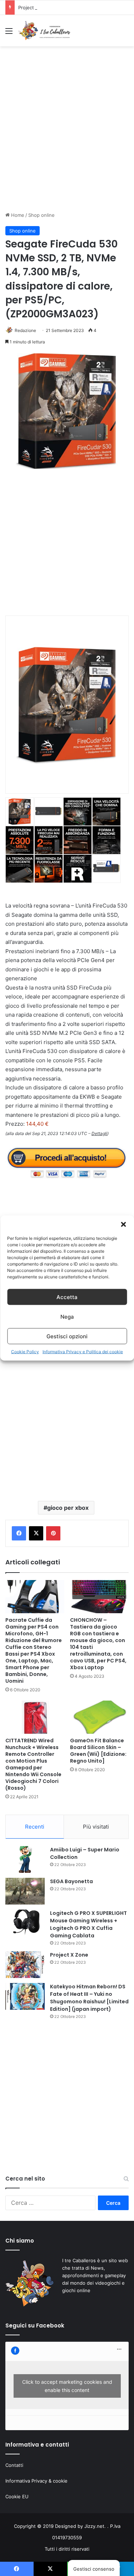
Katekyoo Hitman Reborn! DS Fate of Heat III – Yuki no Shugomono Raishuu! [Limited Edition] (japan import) (89, 1998)
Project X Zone (35, 7)
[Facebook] (19, 1533)
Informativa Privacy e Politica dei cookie (83, 1352)
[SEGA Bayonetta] (25, 1891)
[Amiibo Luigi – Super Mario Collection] (25, 1859)
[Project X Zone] (25, 1965)
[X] (36, 1533)
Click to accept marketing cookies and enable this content (67, 2386)
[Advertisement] (67, 135)
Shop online (41, 215)
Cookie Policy (25, 1352)
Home (17, 215)
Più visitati (96, 1827)
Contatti (14, 2465)
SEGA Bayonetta (71, 1881)
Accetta (67, 1297)
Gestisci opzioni (67, 1336)
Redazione (25, 330)
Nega (67, 1316)
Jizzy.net (94, 2526)
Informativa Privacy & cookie (36, 2481)
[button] (123, 1225)
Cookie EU (17, 2496)
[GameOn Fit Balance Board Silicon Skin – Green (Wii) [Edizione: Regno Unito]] (100, 1717)
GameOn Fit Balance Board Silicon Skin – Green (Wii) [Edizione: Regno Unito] (98, 1751)
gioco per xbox (68, 1508)
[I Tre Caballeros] (45, 31)
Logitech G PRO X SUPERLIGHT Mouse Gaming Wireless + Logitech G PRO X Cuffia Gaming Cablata (88, 1924)
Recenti (35, 1827)
